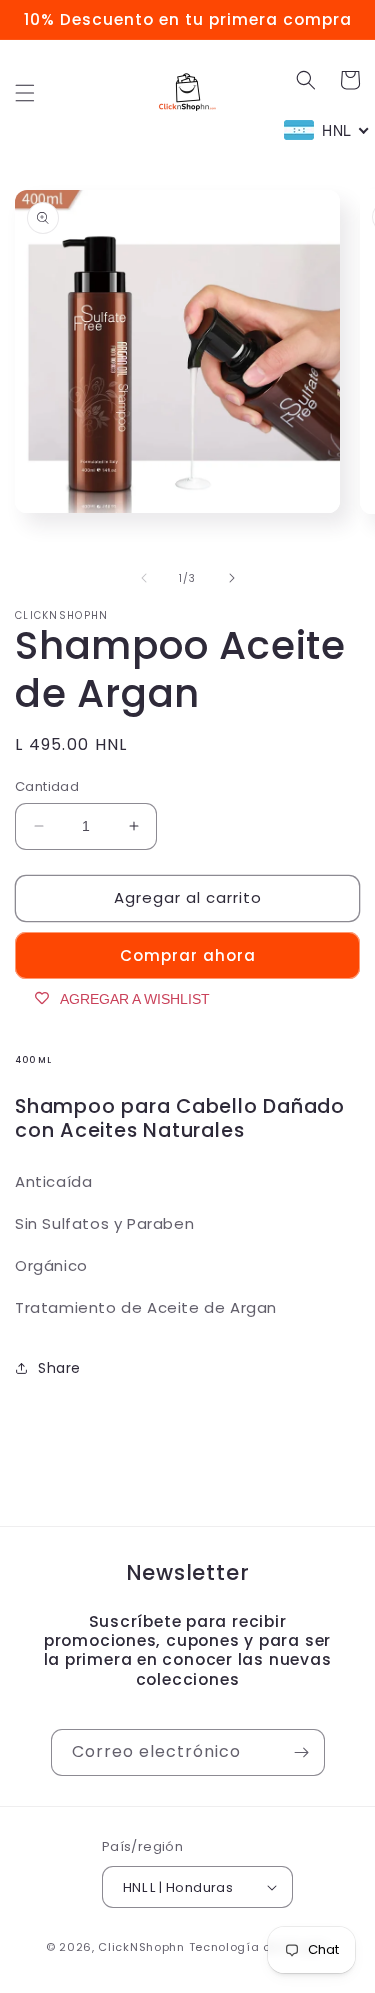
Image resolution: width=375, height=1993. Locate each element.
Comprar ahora (188, 955)
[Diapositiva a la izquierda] (144, 578)
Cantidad (47, 786)
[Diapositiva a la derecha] (232, 578)
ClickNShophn (141, 1947)
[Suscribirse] (302, 1752)
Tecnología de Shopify (259, 1947)
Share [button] (59, 1368)
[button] (25, 93)
